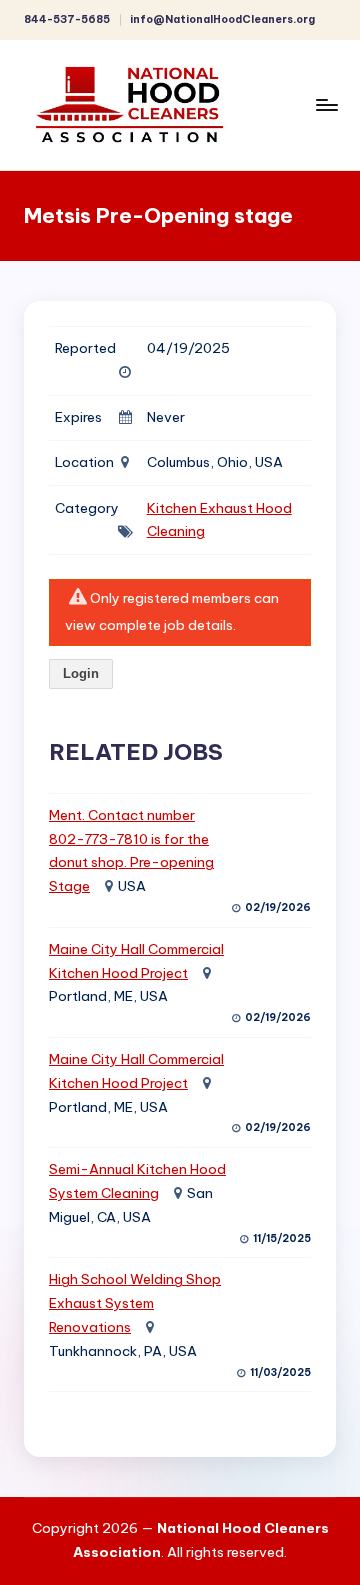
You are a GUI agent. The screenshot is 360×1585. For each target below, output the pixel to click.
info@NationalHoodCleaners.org (222, 19)
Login (81, 673)
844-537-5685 (67, 19)
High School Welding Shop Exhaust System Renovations (135, 1303)
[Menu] (326, 104)
